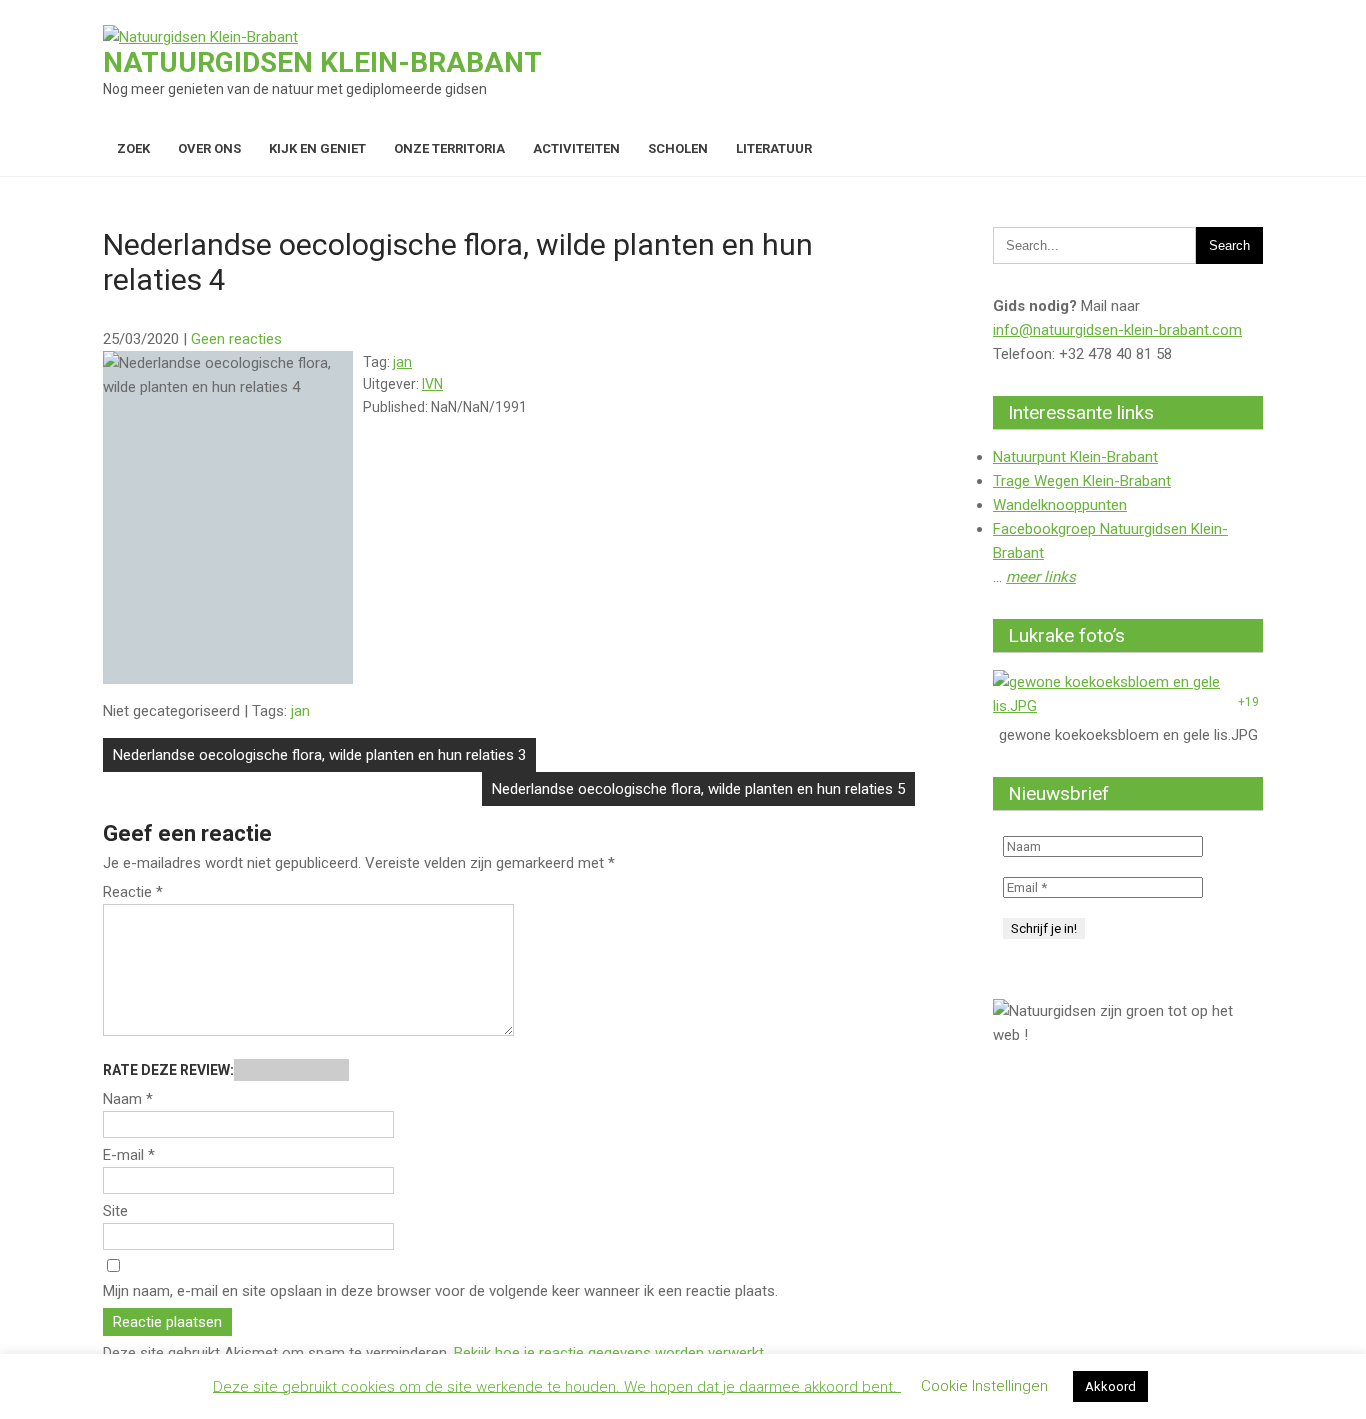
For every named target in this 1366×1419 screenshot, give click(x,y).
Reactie (133, 892)
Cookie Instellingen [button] (984, 1386)
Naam (128, 1099)
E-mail (129, 1155)
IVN (432, 384)
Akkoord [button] (1110, 1386)
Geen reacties (236, 339)
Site (115, 1211)
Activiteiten (576, 148)
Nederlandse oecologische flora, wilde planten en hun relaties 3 (319, 755)
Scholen (678, 148)
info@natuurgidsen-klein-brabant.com (1117, 330)
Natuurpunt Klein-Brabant (1075, 457)
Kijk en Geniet (317, 148)
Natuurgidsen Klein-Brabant (322, 62)
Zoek (133, 148)
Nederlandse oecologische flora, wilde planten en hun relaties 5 (698, 789)
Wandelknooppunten (1060, 505)
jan (402, 362)
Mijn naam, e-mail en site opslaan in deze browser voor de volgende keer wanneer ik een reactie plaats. (440, 1291)
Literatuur (774, 148)
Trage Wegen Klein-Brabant (1082, 481)
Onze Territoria (449, 148)
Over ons (209, 148)
